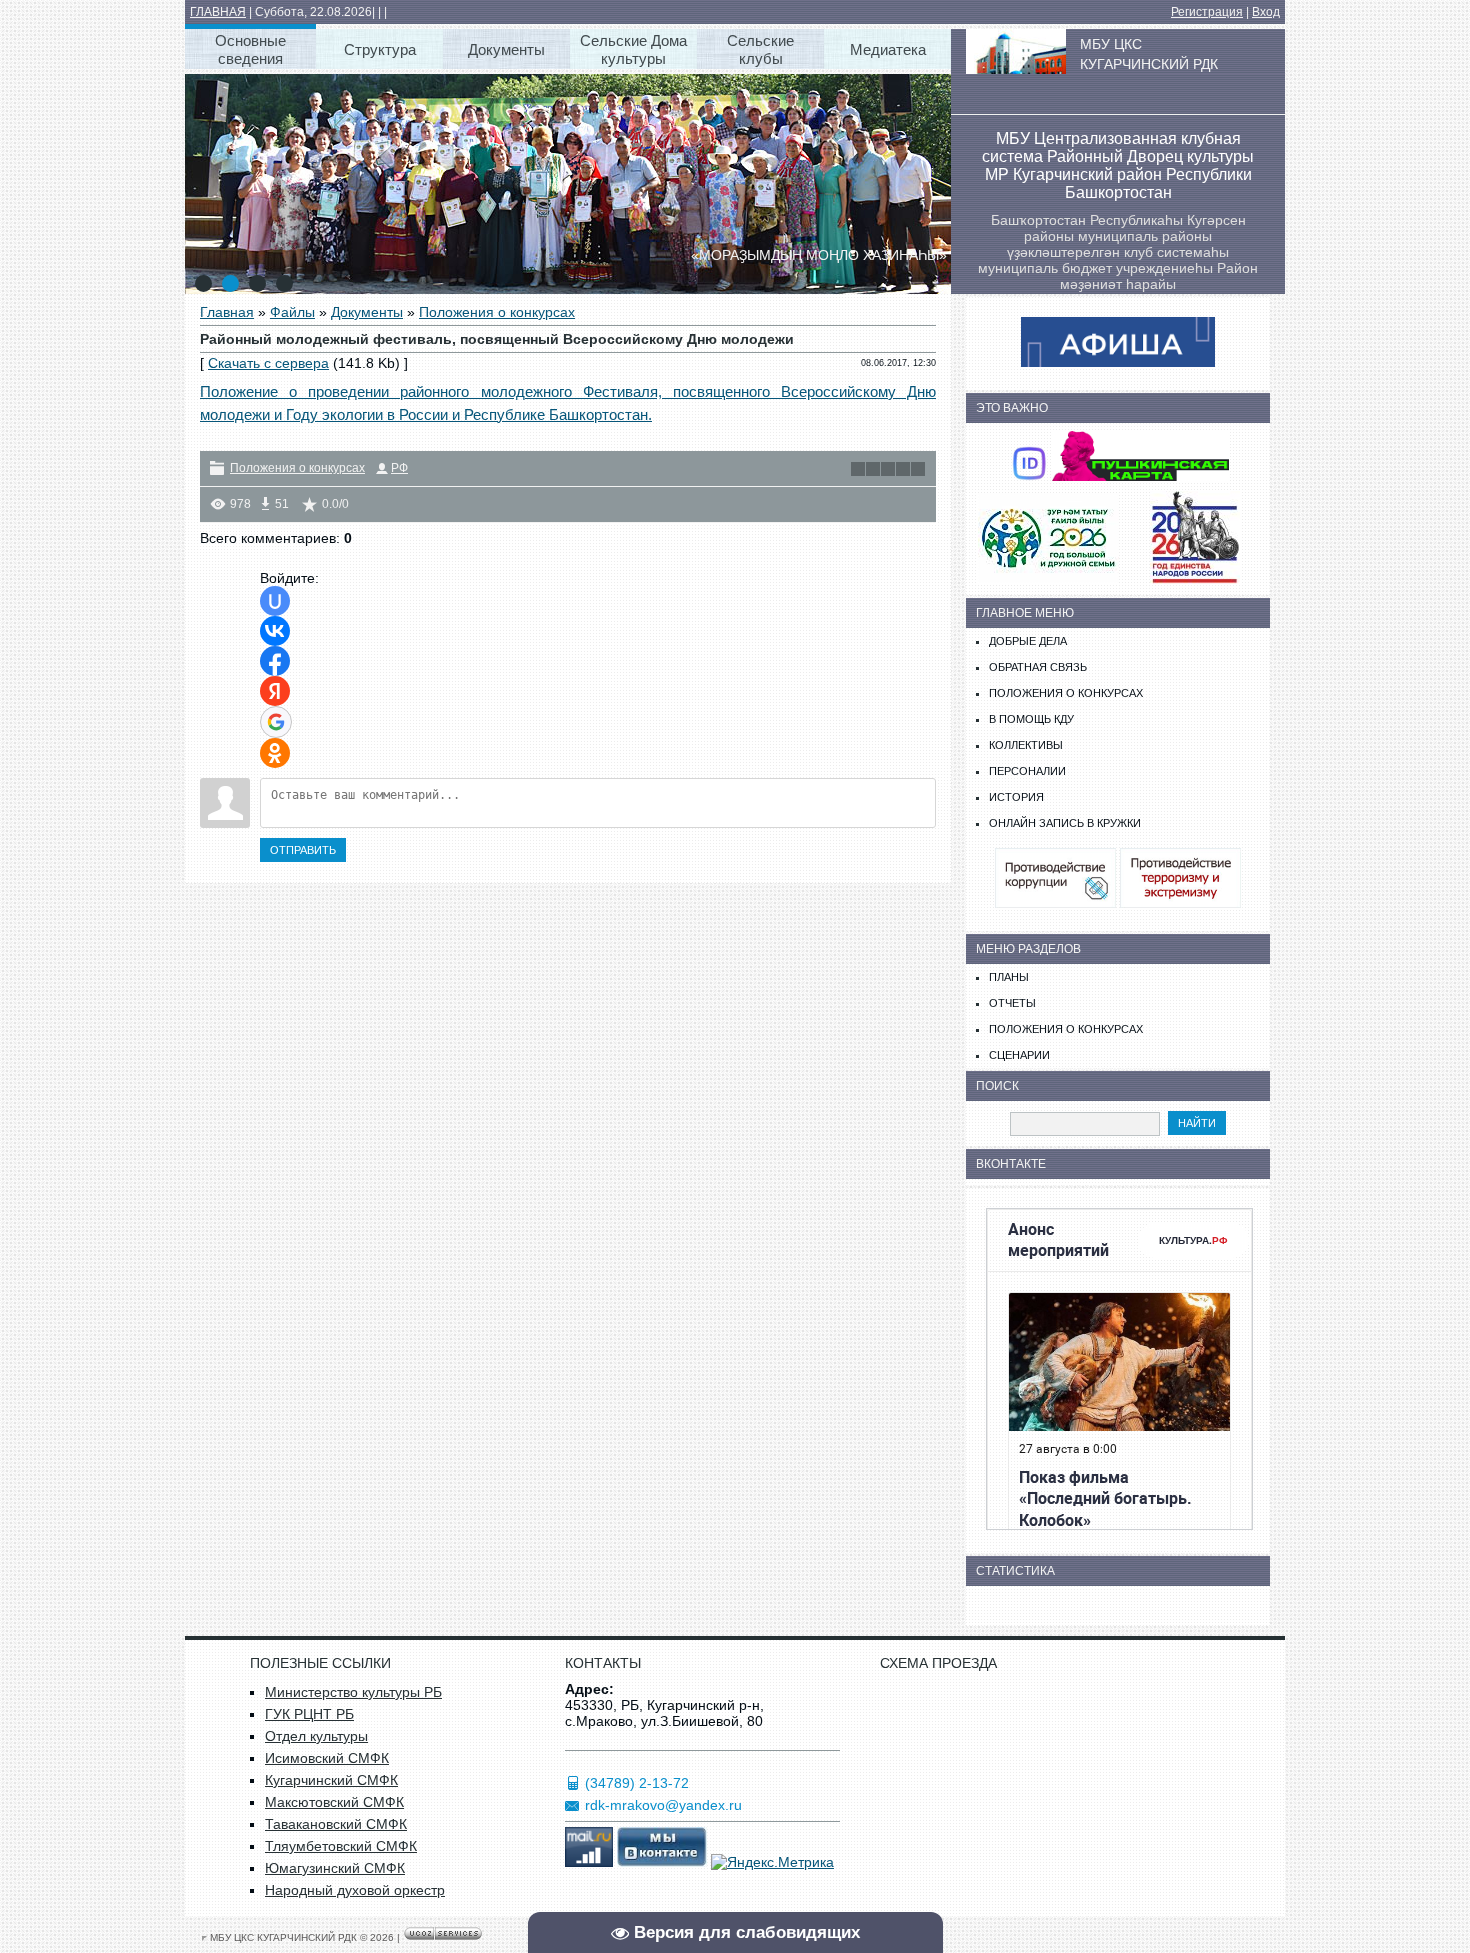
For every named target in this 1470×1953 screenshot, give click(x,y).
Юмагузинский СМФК (335, 1868)
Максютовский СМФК (334, 1802)
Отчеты (1012, 1003)
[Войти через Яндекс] (275, 691)
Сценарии (1019, 1055)
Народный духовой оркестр (355, 1890)
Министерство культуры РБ (353, 1692)
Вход (1266, 12)
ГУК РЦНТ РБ (309, 1714)
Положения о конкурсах (497, 312)
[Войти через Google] (276, 722)
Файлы (292, 312)
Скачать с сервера (268, 363)
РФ (399, 468)
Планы (1009, 977)
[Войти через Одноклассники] (275, 753)
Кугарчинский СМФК (331, 1780)
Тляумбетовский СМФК (341, 1846)
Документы (367, 312)
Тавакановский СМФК (336, 1824)
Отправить (303, 850)
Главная (227, 312)
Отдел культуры (316, 1736)
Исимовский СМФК (327, 1758)
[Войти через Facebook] (275, 661)
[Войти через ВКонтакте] (275, 631)
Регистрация (1207, 12)
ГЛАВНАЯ (218, 12)
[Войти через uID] (275, 601)
